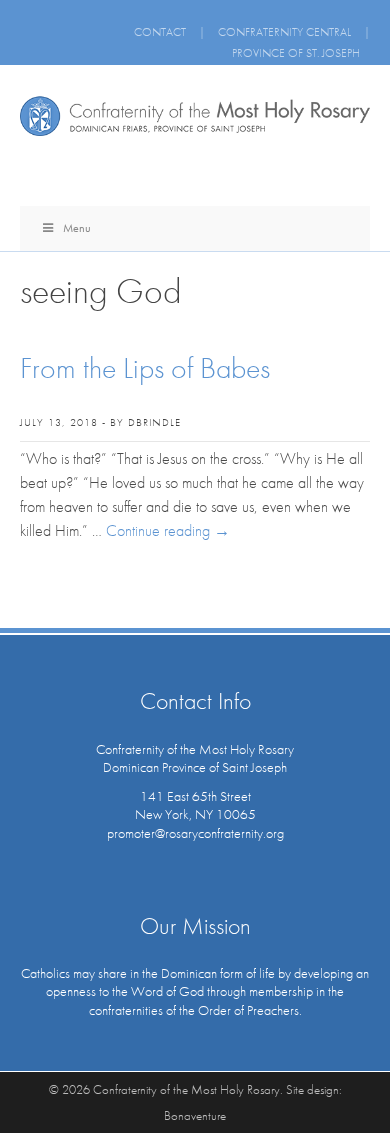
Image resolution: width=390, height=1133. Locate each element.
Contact (160, 32)
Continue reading (168, 530)
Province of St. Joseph (296, 53)
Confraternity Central (284, 32)
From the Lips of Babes (145, 368)
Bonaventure (195, 1115)
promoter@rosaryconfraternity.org (195, 833)
